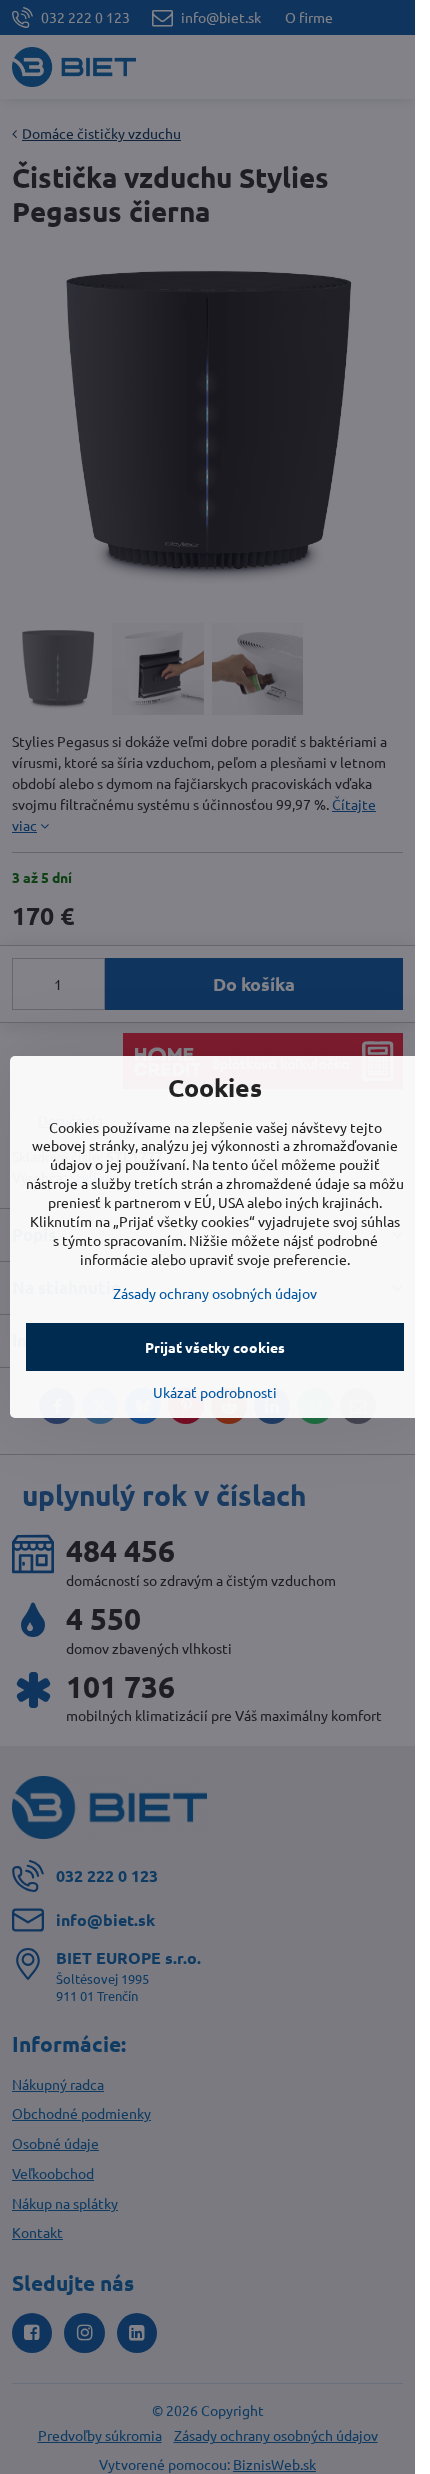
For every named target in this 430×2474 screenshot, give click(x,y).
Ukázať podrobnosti (215, 1392)
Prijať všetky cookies (215, 1347)
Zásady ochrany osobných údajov (215, 1293)
